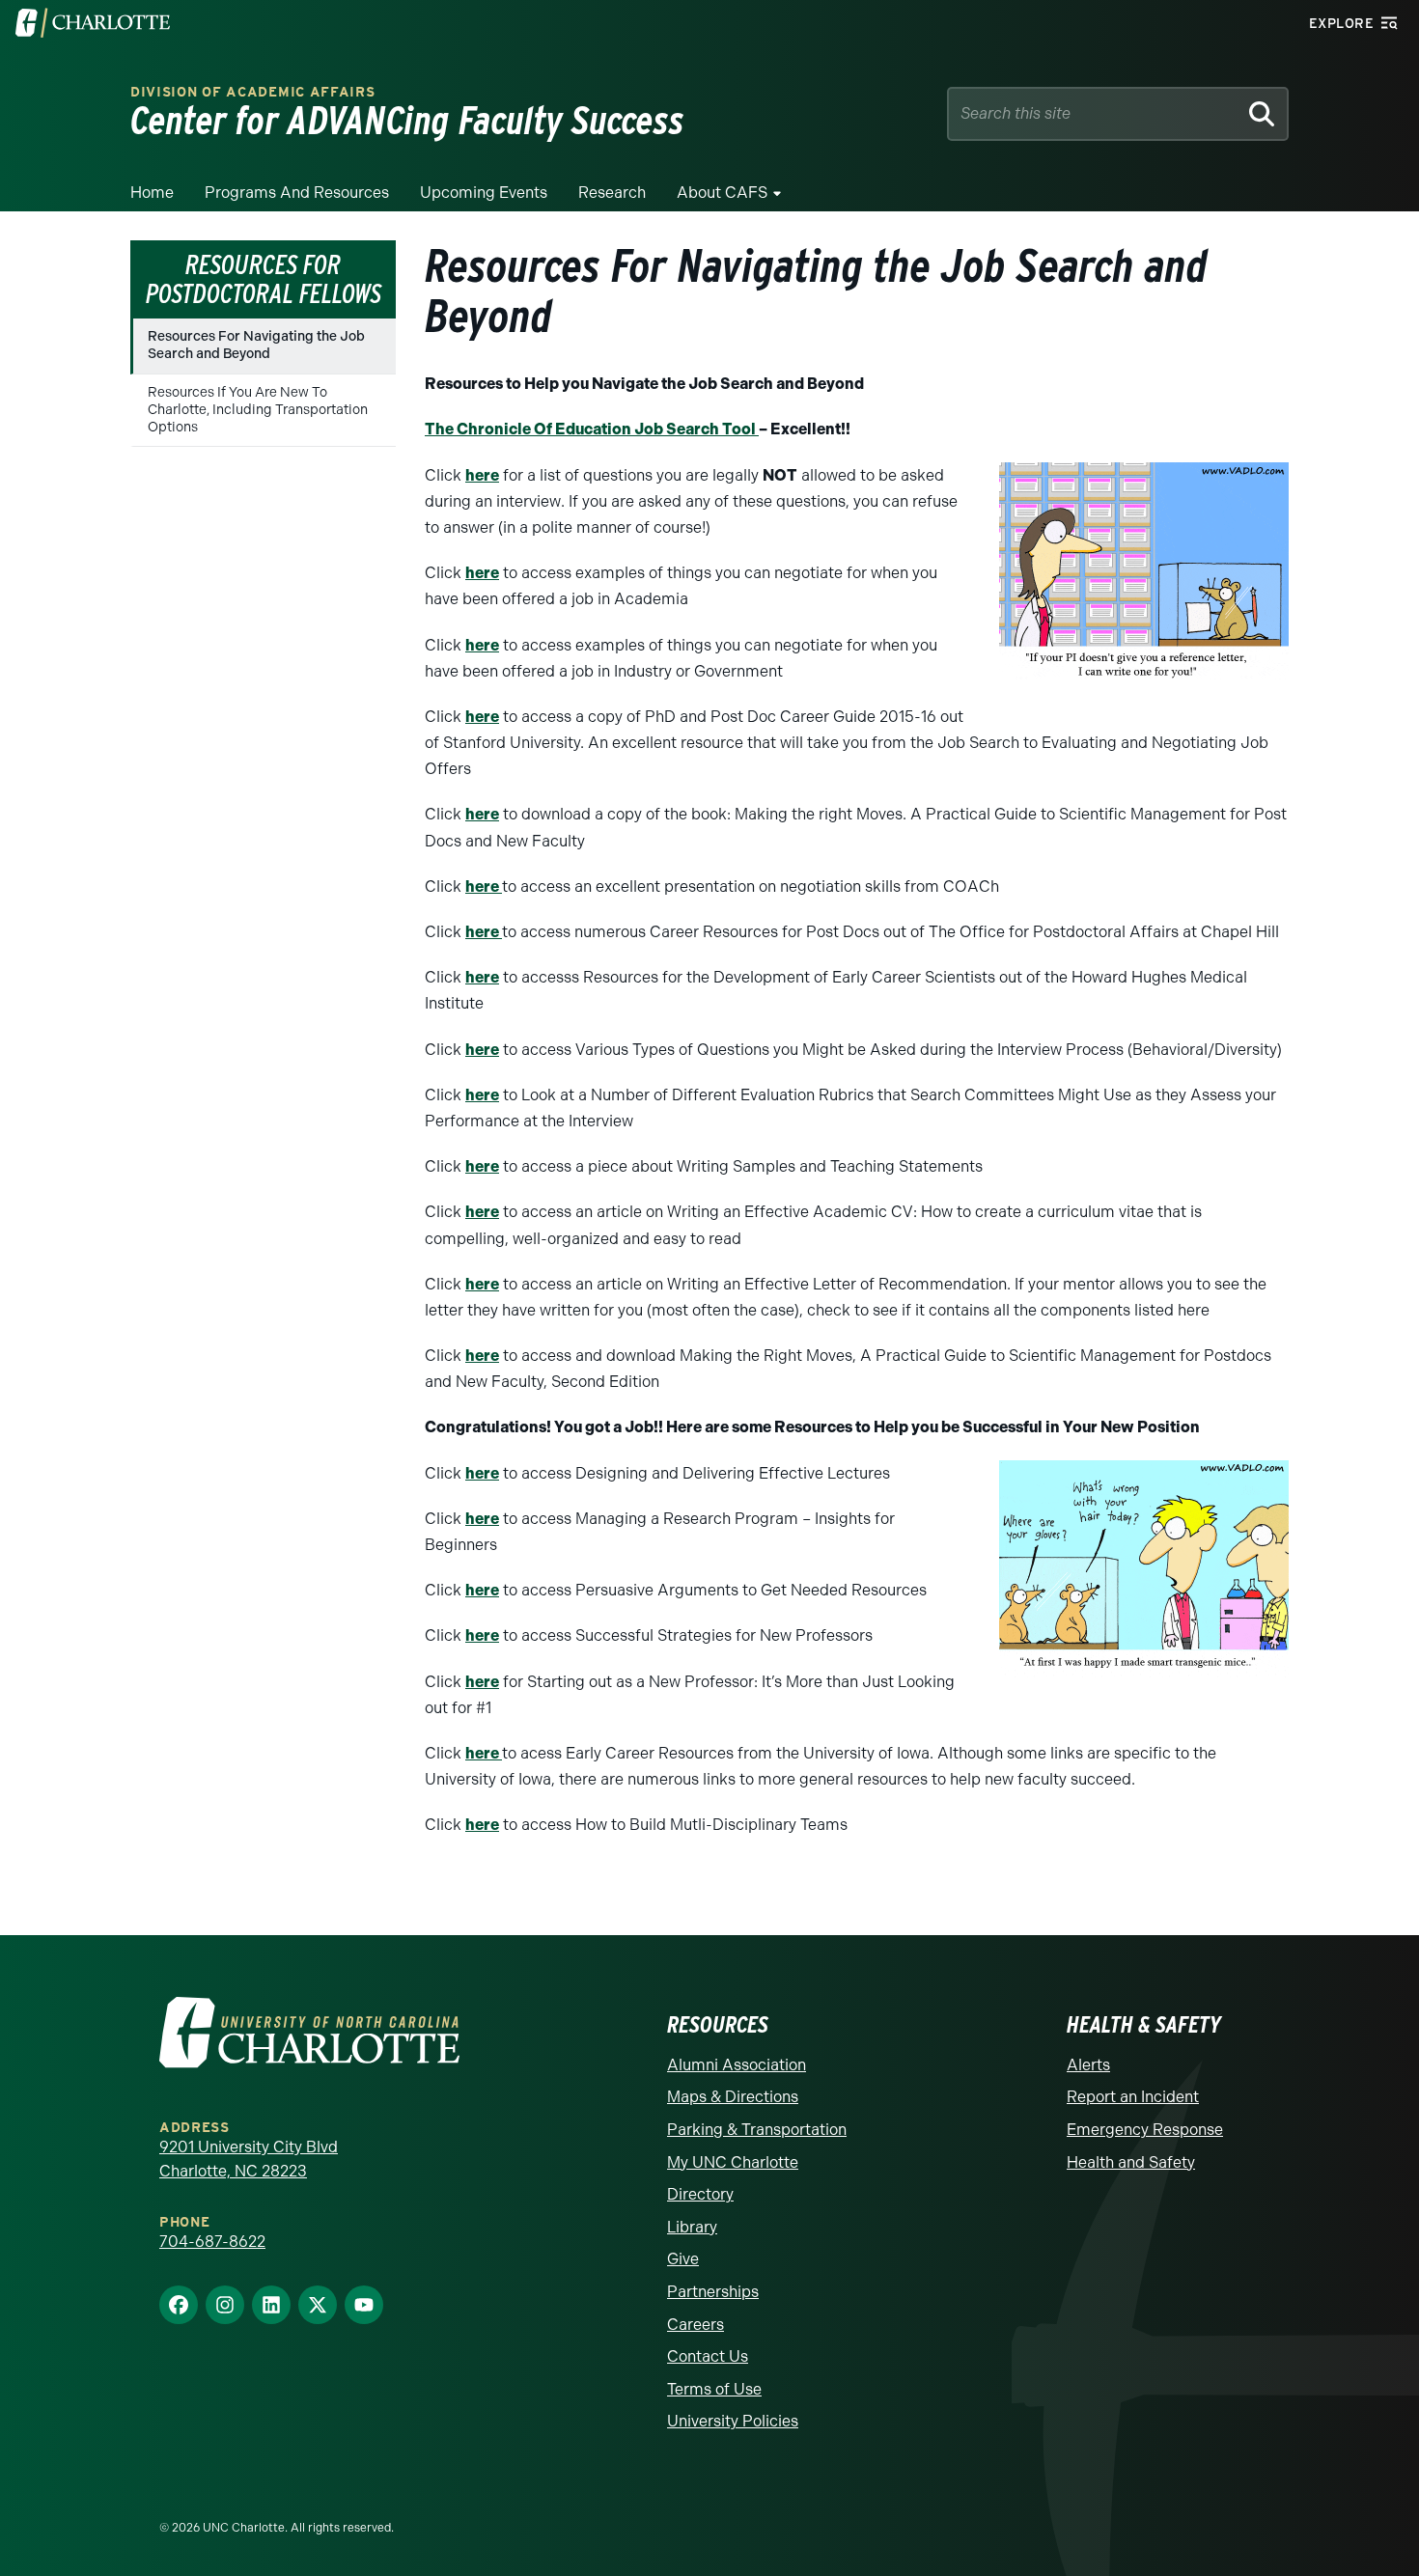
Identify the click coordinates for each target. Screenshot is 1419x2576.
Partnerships (713, 2292)
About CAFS (722, 193)
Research (612, 193)
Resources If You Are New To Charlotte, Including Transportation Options (258, 410)
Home (152, 193)
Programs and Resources (297, 193)
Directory (700, 2194)
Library (692, 2227)
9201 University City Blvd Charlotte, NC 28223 (249, 2160)
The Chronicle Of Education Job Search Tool (592, 429)
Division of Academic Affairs (253, 92)
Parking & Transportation (757, 2130)
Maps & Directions (733, 2097)
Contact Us (708, 2356)
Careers (696, 2325)
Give (683, 2259)
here (482, 475)
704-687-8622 (212, 2242)
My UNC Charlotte (733, 2162)
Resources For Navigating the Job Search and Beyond (256, 345)
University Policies (733, 2421)
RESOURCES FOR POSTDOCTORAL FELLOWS (264, 279)
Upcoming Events (484, 193)
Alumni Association (737, 2065)
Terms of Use (714, 2389)
